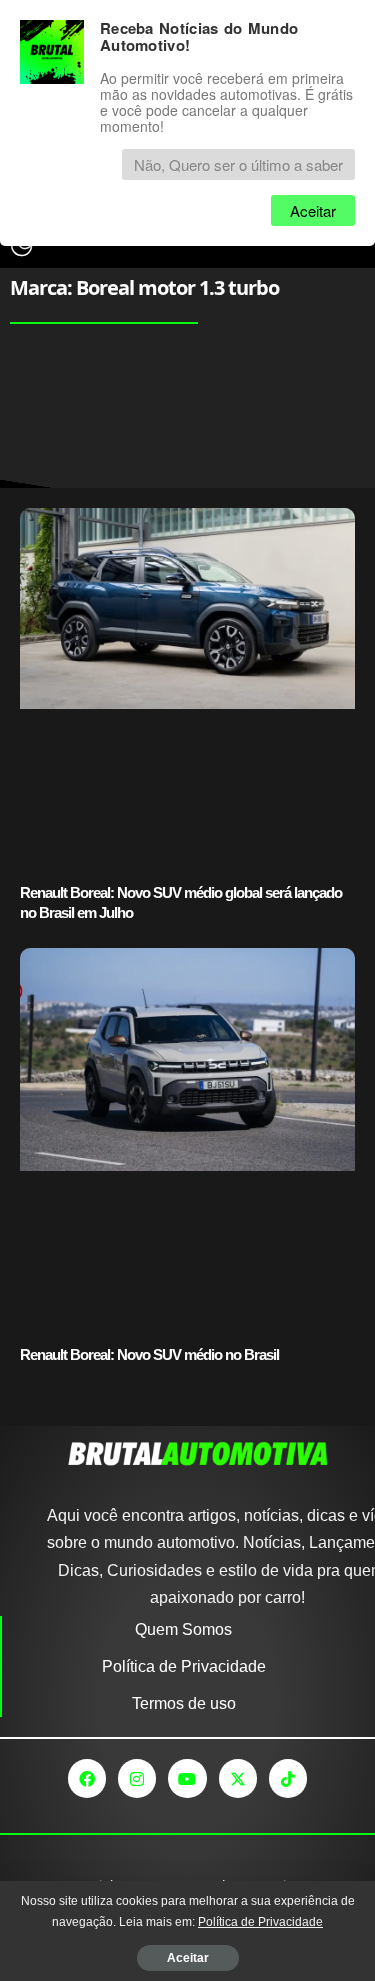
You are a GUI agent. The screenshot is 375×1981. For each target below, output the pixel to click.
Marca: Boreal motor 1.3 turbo (144, 287)
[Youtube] (187, 1778)
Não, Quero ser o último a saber (238, 164)
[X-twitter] (238, 1778)
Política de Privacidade (260, 1922)
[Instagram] (137, 1778)
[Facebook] (87, 1778)
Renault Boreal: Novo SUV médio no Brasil (149, 1354)
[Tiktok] (288, 1778)
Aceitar (188, 1958)
